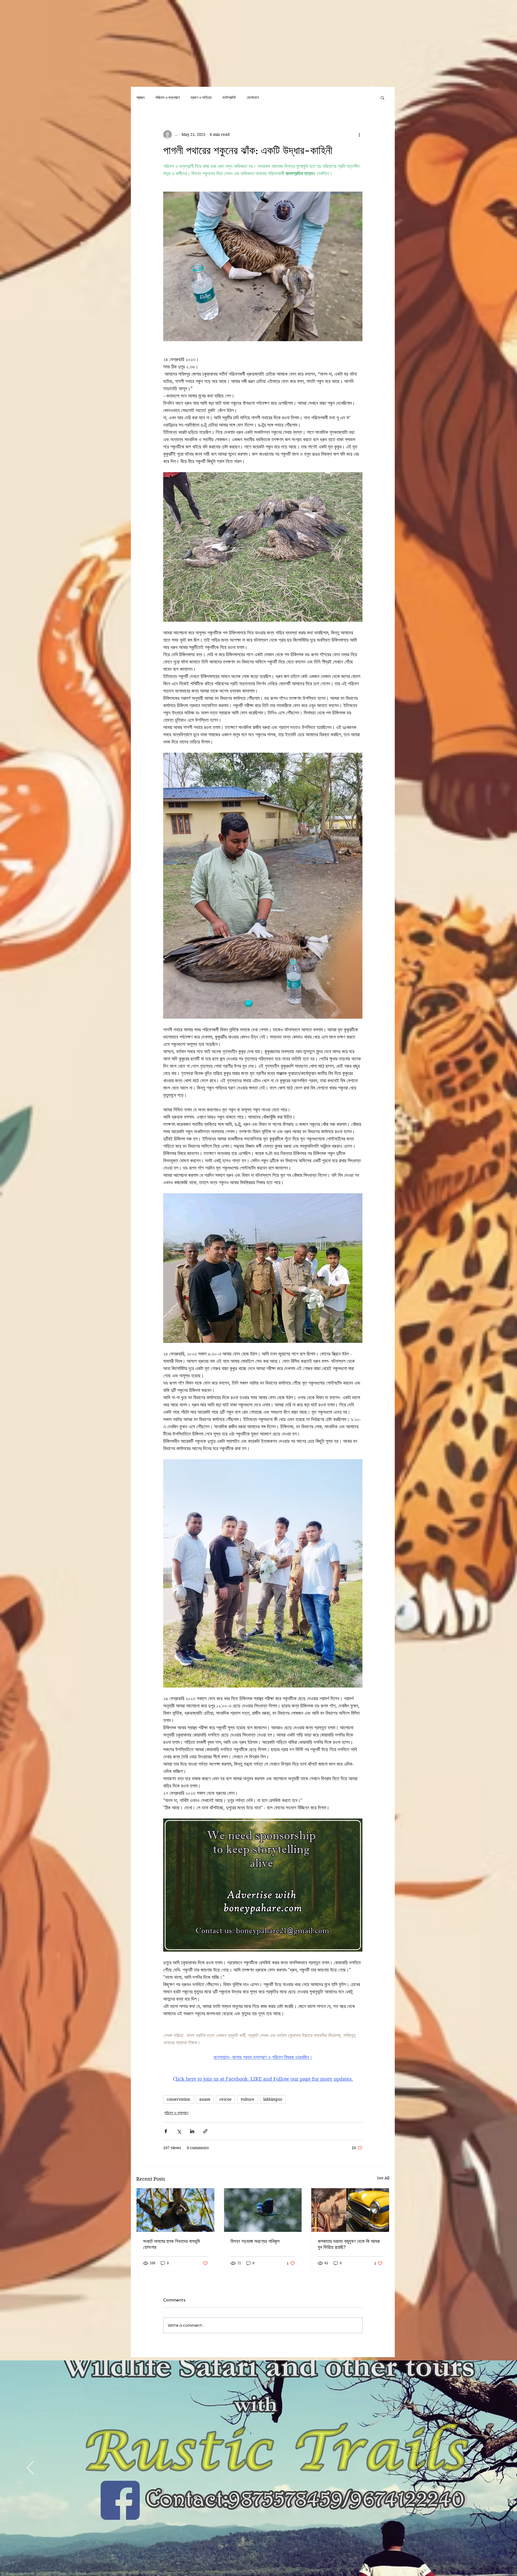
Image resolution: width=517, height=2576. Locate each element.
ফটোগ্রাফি (229, 98)
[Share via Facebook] (166, 2131)
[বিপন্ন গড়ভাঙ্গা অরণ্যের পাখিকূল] (263, 2210)
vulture (247, 2099)
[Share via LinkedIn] (192, 2131)
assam (205, 2099)
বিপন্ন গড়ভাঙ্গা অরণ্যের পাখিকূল (255, 2241)
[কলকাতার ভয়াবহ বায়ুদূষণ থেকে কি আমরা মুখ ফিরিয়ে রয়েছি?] (350, 2210)
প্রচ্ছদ (140, 98)
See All (383, 2178)
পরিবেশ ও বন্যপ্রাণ (168, 98)
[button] (382, 98)
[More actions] (359, 134)
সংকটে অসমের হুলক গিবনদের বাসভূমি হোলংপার (171, 2244)
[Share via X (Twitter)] (179, 2131)
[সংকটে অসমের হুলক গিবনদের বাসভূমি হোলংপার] (175, 2210)
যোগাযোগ (253, 98)
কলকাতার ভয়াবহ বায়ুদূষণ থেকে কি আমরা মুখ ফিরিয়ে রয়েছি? (349, 2244)
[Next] (487, 2468)
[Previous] (30, 2468)
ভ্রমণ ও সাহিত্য (201, 98)
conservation (178, 2099)
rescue (226, 2099)
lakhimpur (273, 2099)
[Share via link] (205, 2131)
